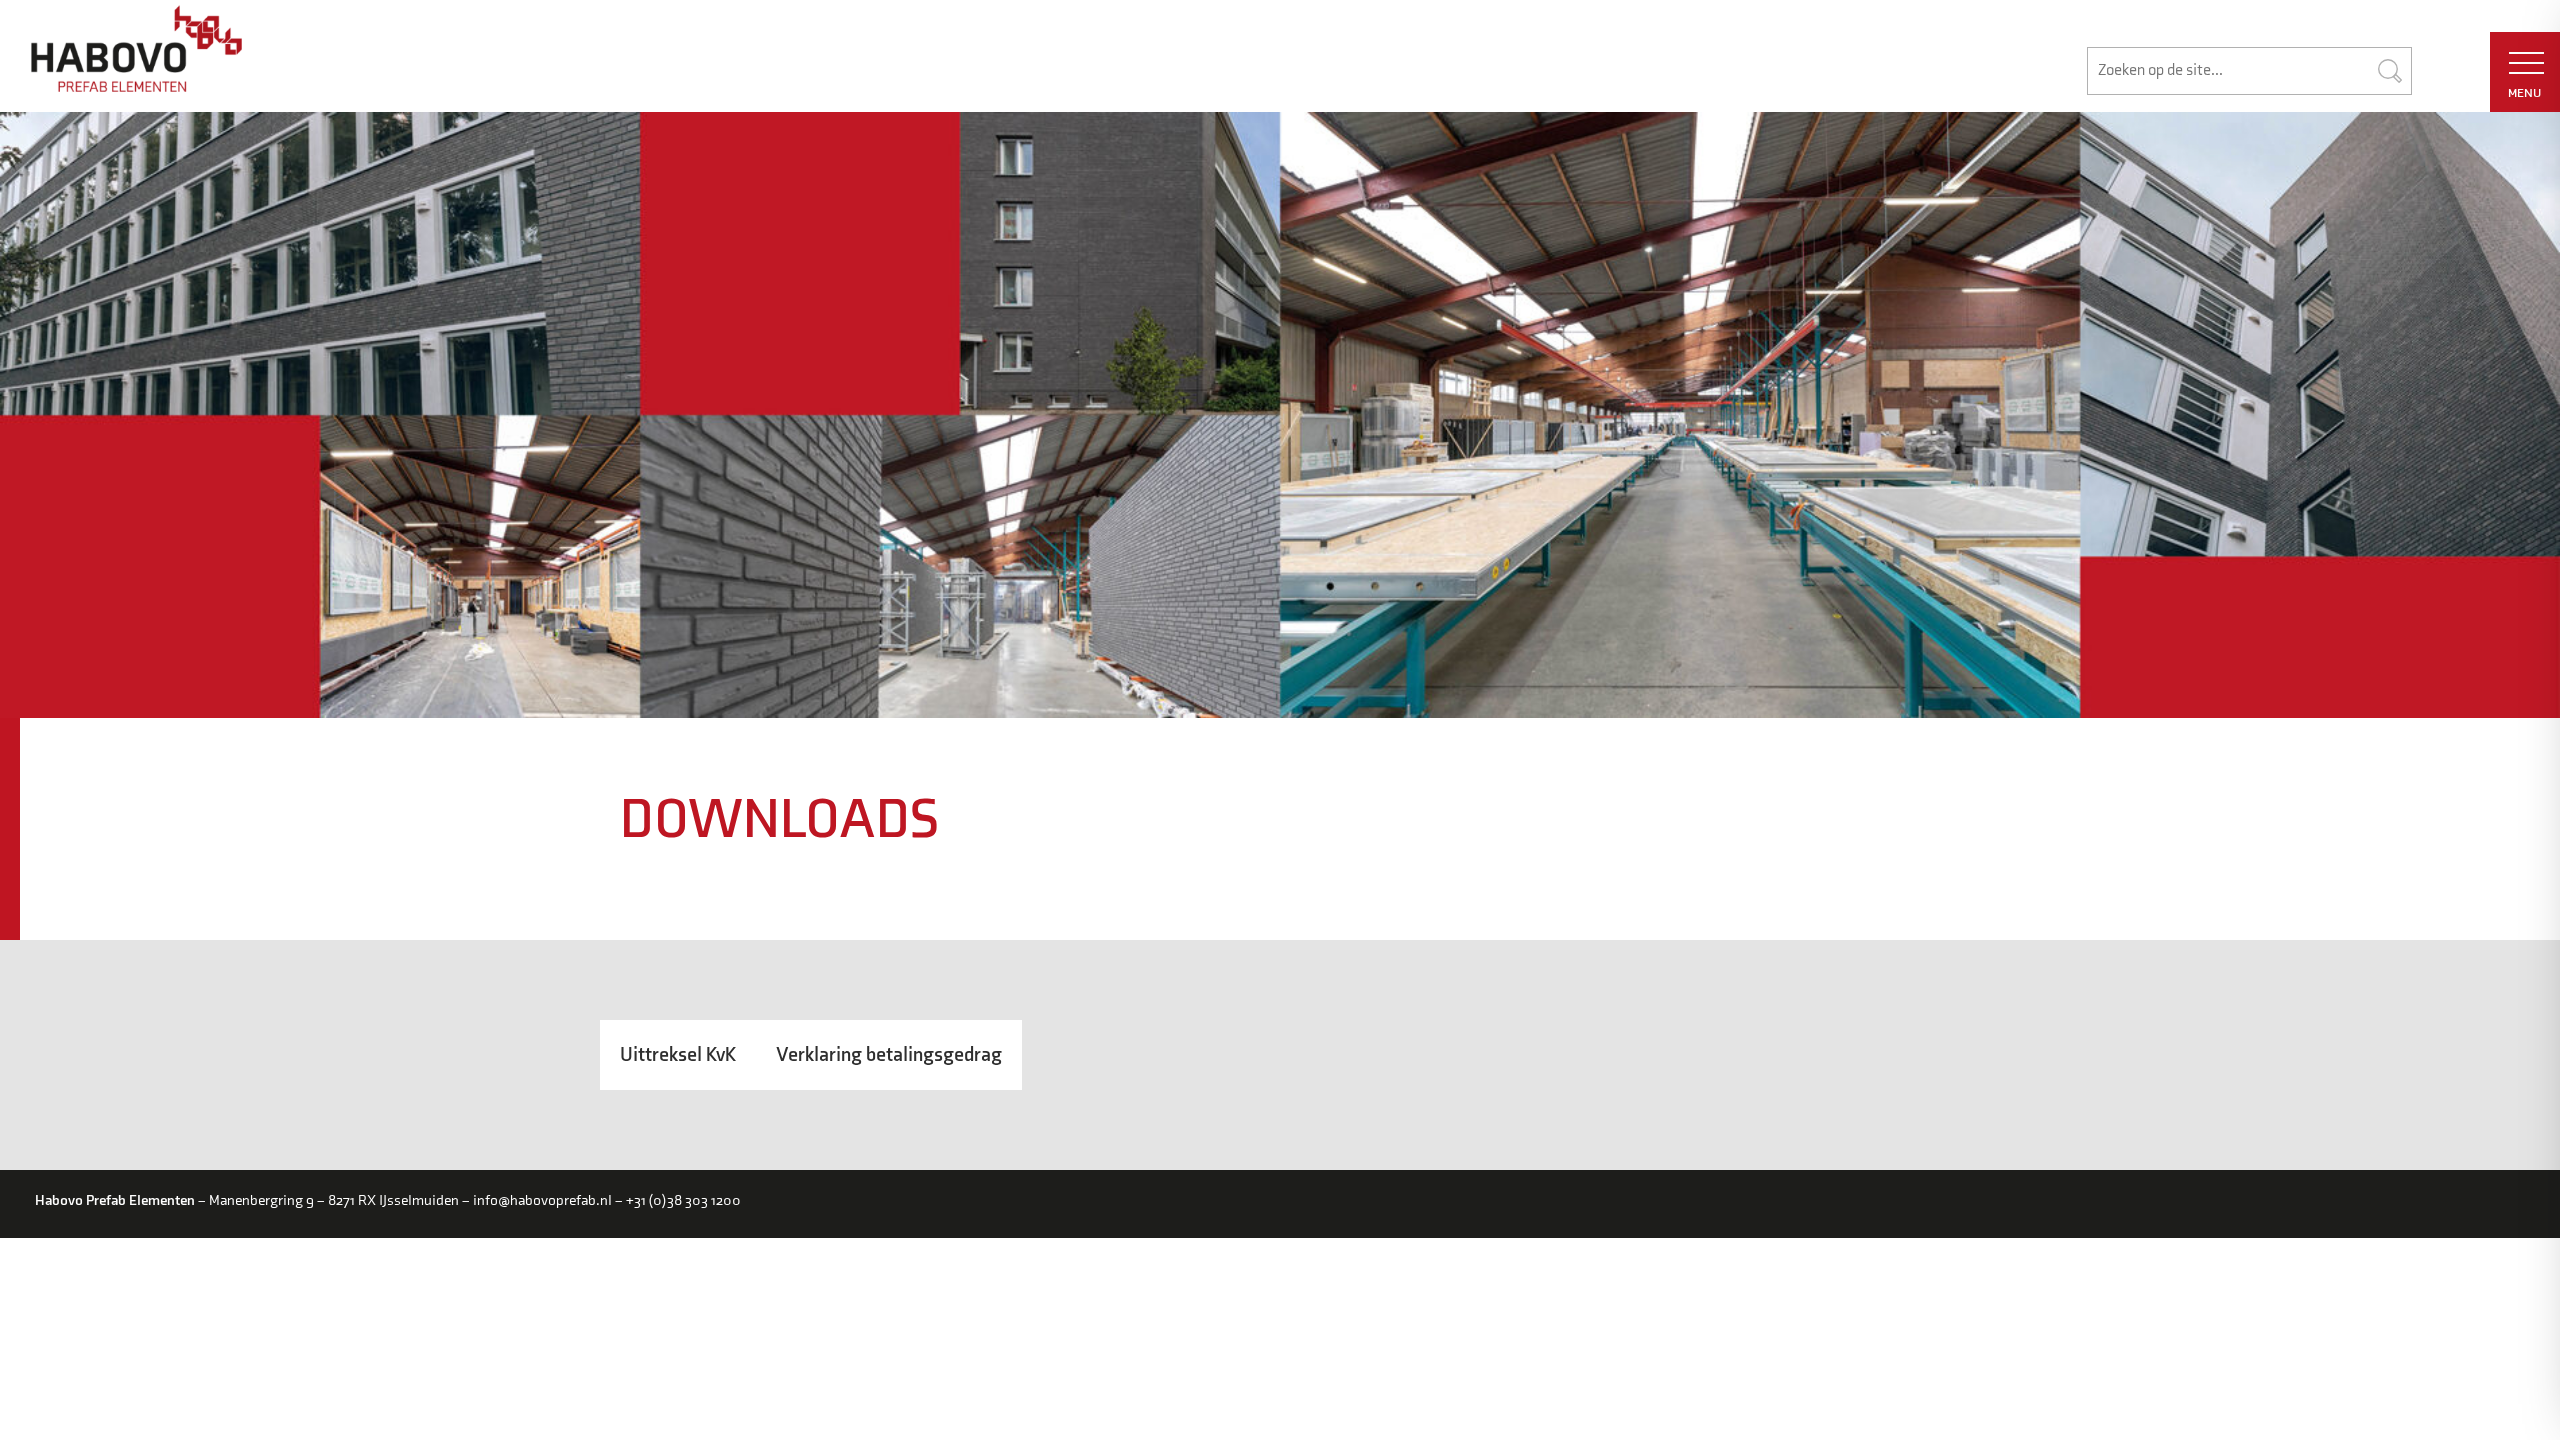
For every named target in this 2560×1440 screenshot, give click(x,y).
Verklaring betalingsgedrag (889, 1055)
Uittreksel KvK (678, 1055)
